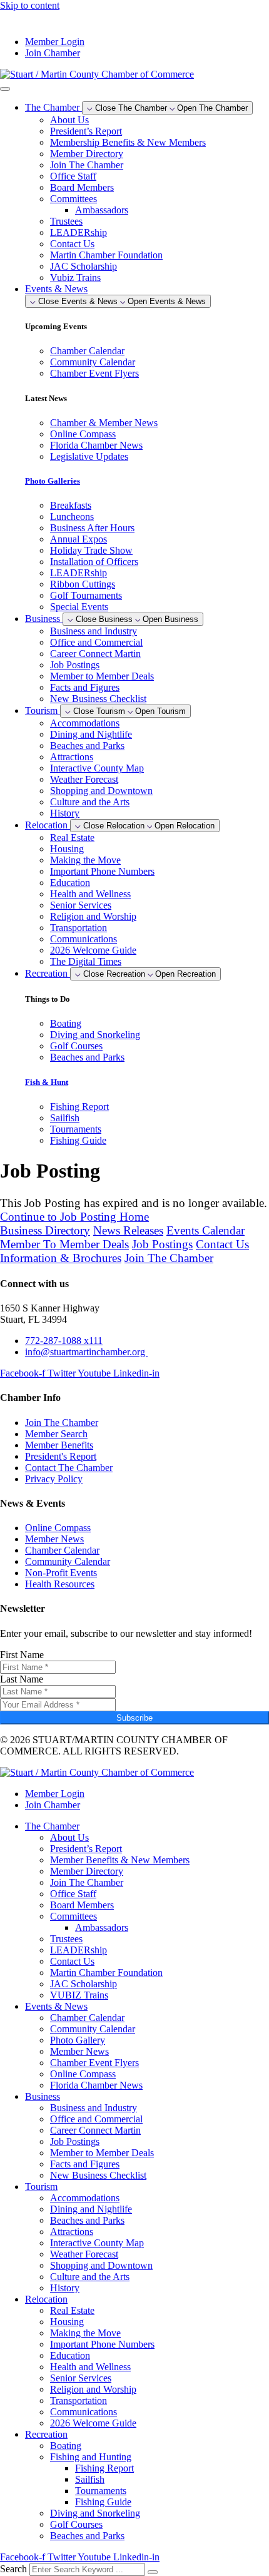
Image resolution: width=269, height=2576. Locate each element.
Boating (66, 2446)
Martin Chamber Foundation (106, 255)
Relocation (46, 2299)
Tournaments (101, 2491)
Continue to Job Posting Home (74, 1217)
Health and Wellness (90, 894)
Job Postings (75, 665)
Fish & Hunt (47, 1082)
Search (13, 2569)
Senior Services (81, 905)
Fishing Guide (103, 2502)
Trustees (66, 221)
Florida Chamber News (96, 2085)
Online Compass (83, 2074)
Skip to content (30, 5)
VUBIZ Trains (79, 1995)
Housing (67, 849)
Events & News (56, 2006)
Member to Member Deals (102, 676)
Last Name (22, 1679)
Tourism (41, 2187)
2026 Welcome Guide (93, 950)
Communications (84, 939)
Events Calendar (206, 1230)
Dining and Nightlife (91, 734)
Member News (79, 2051)
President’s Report (86, 131)
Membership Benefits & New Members (128, 142)
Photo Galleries (53, 481)
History (65, 813)
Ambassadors (102, 210)
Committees (74, 199)
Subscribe (134, 1718)
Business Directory (45, 1230)
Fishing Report (104, 2468)
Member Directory (87, 154)
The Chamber (52, 1826)
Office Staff (73, 176)
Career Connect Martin (95, 654)
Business (43, 2096)
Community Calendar (93, 2029)
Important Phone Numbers (102, 871)
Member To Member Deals (64, 1244)
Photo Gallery (78, 2040)
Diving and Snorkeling (95, 2513)
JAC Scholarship (84, 266)
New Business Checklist (98, 699)
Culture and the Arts (90, 802)
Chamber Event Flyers (94, 2063)
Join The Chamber (87, 165)
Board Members (82, 187)
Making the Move (85, 860)
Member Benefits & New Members (120, 1860)
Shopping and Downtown (101, 791)
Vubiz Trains (75, 277)
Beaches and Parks (87, 746)
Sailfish (90, 2479)
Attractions (72, 757)
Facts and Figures (85, 687)
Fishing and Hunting (91, 2457)
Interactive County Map (97, 768)
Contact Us (72, 244)
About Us (69, 120)
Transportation (79, 928)
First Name (22, 1655)
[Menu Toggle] (5, 89)
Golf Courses (76, 2524)
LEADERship (79, 232)
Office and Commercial (96, 642)
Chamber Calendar (87, 2018)
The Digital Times (86, 961)
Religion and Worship (93, 916)
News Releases (128, 1230)
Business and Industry (94, 631)
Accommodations (85, 723)
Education (70, 883)
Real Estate (72, 837)
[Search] (153, 2572)
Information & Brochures (61, 1258)
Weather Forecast (84, 779)
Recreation (46, 2434)
